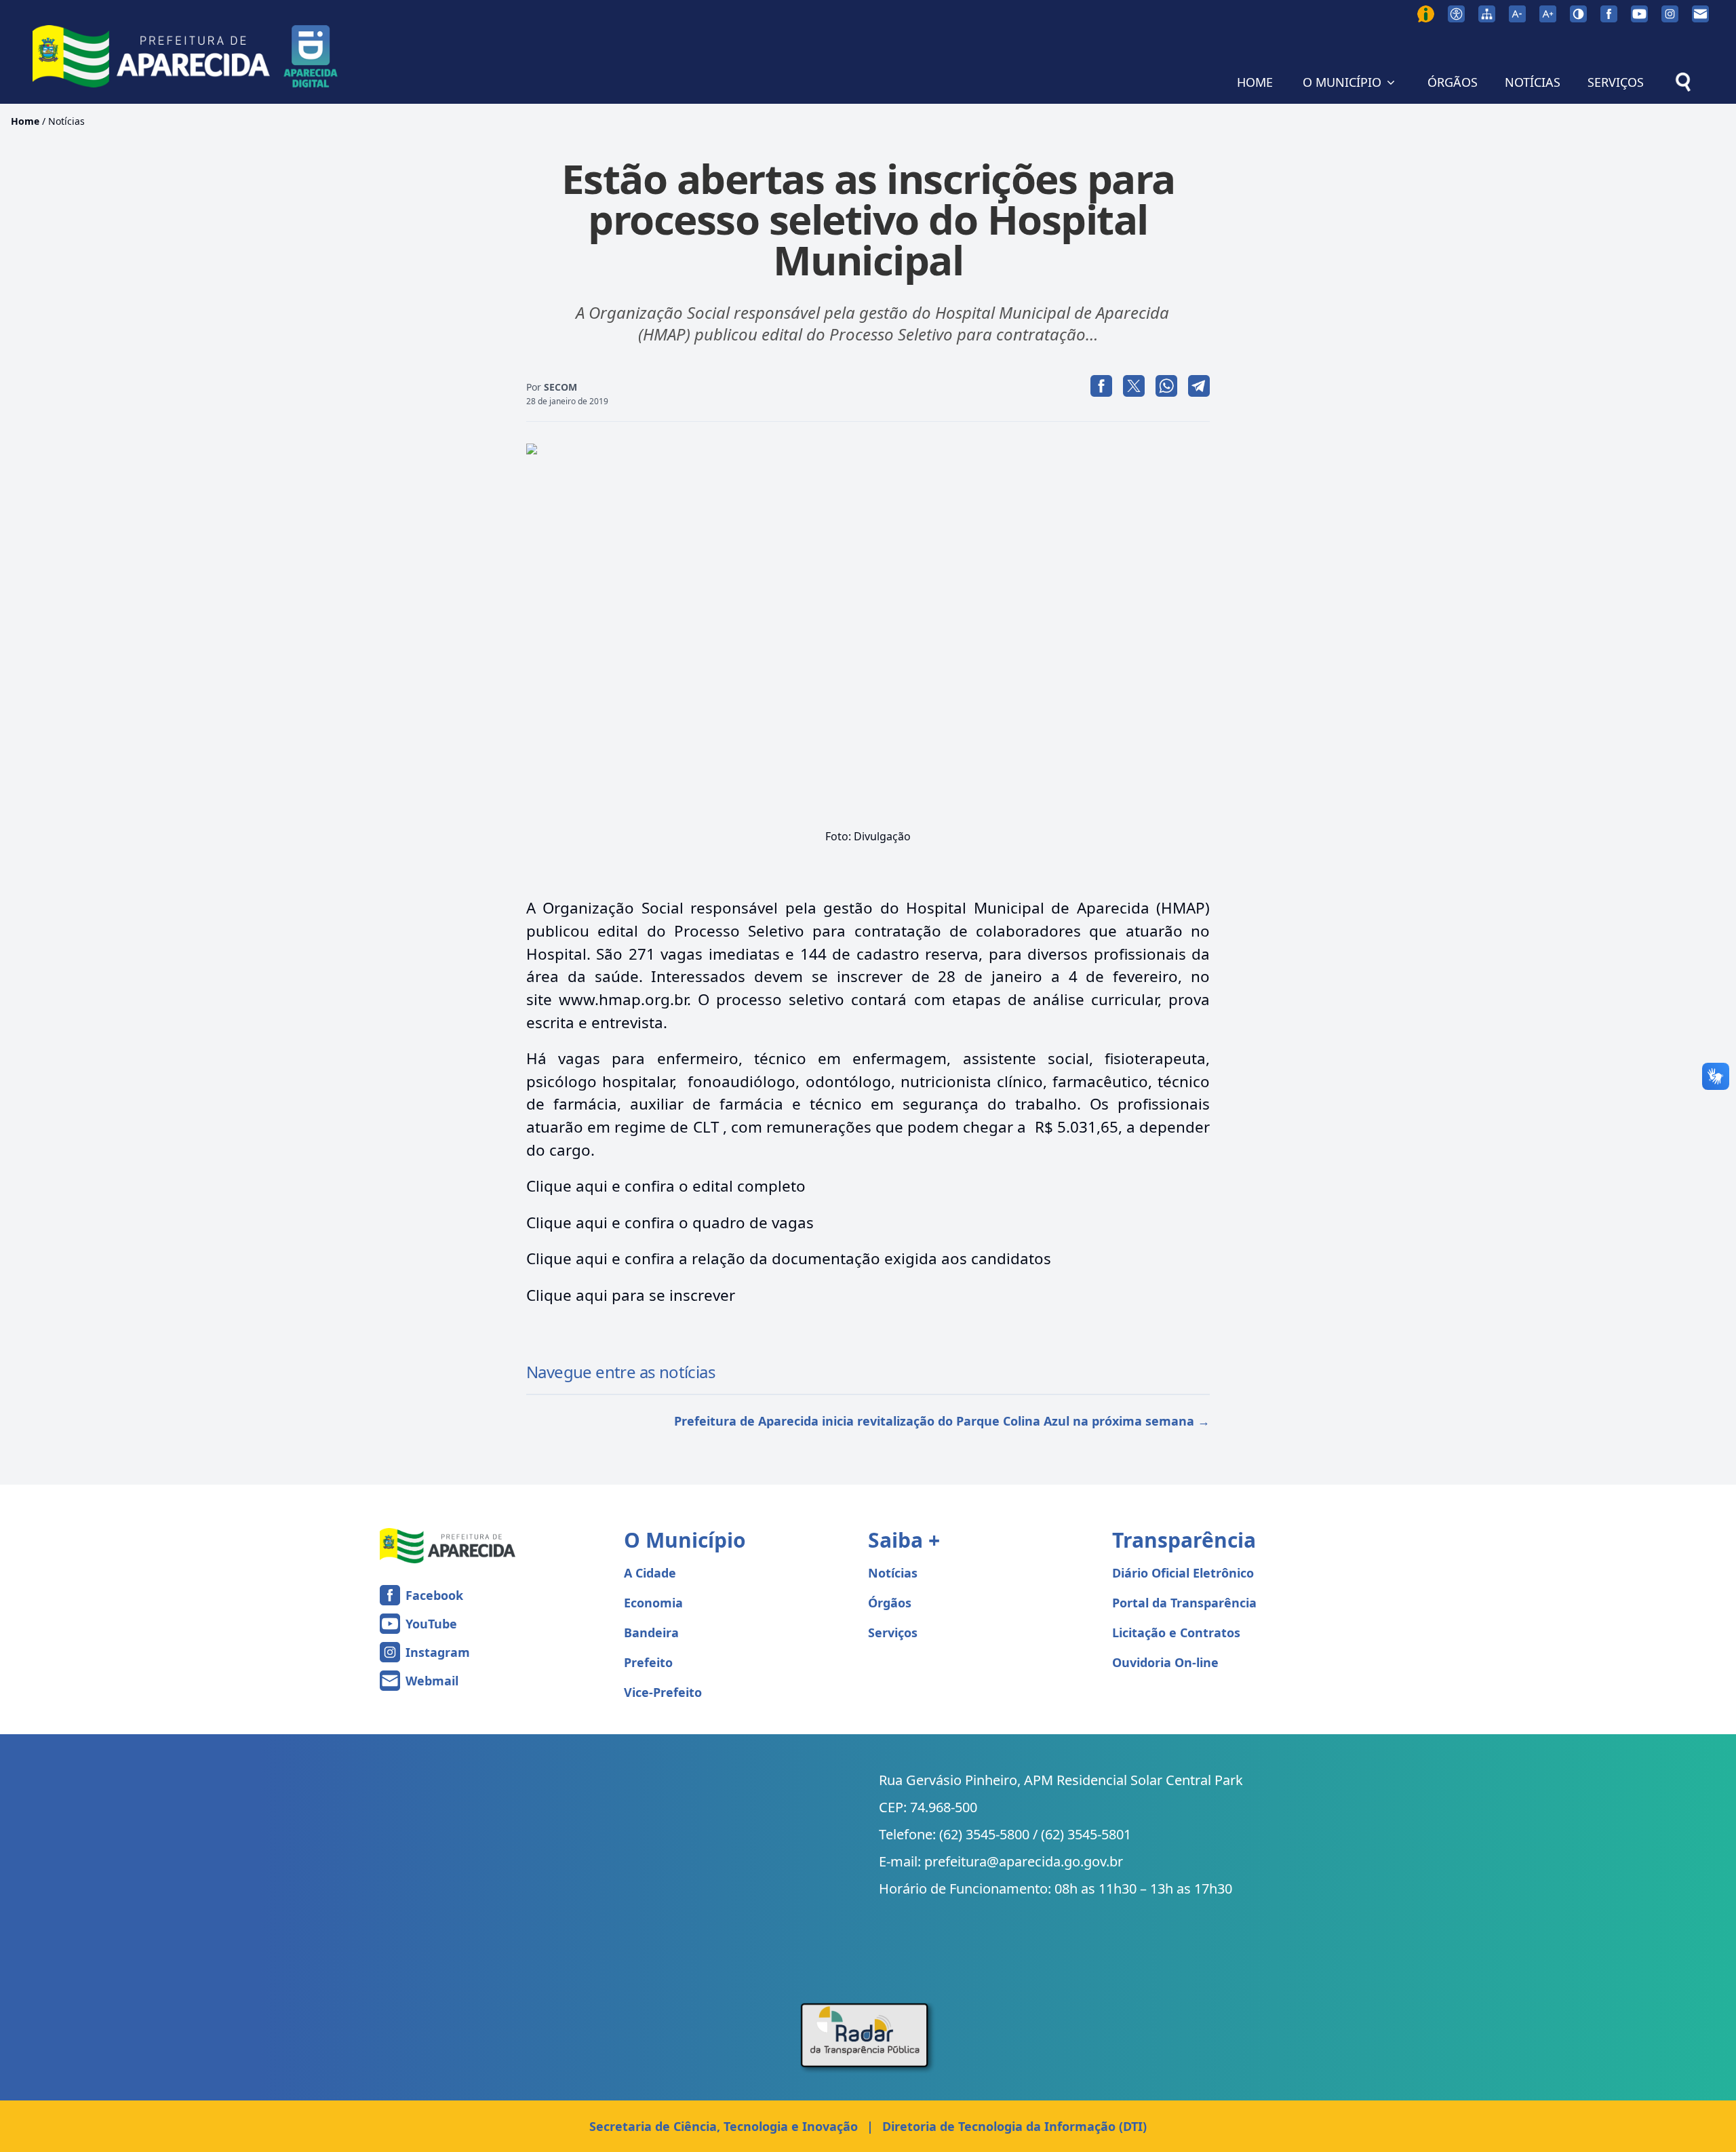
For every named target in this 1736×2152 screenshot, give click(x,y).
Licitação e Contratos (1176, 1632)
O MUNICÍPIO (1342, 82)
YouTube (431, 1624)
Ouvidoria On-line (1165, 1662)
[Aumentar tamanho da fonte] (1548, 14)
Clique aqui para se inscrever (631, 1295)
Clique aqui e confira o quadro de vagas (670, 1222)
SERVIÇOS (1616, 82)
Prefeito (648, 1662)
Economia (653, 1603)
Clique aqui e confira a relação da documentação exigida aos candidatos (789, 1258)
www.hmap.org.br (623, 999)
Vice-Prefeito (663, 1692)
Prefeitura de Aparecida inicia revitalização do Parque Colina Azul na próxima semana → (942, 1421)
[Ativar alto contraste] (1578, 14)
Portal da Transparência (1184, 1603)
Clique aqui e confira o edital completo (666, 1186)
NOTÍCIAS (1533, 82)
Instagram (438, 1652)
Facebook (434, 1595)
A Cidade (650, 1573)
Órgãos (890, 1603)
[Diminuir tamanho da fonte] (1517, 14)
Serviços (893, 1632)
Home (25, 121)
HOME (1255, 82)
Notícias (66, 121)
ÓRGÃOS (1453, 82)
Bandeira (651, 1632)
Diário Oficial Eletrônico (1183, 1573)
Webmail (432, 1681)
